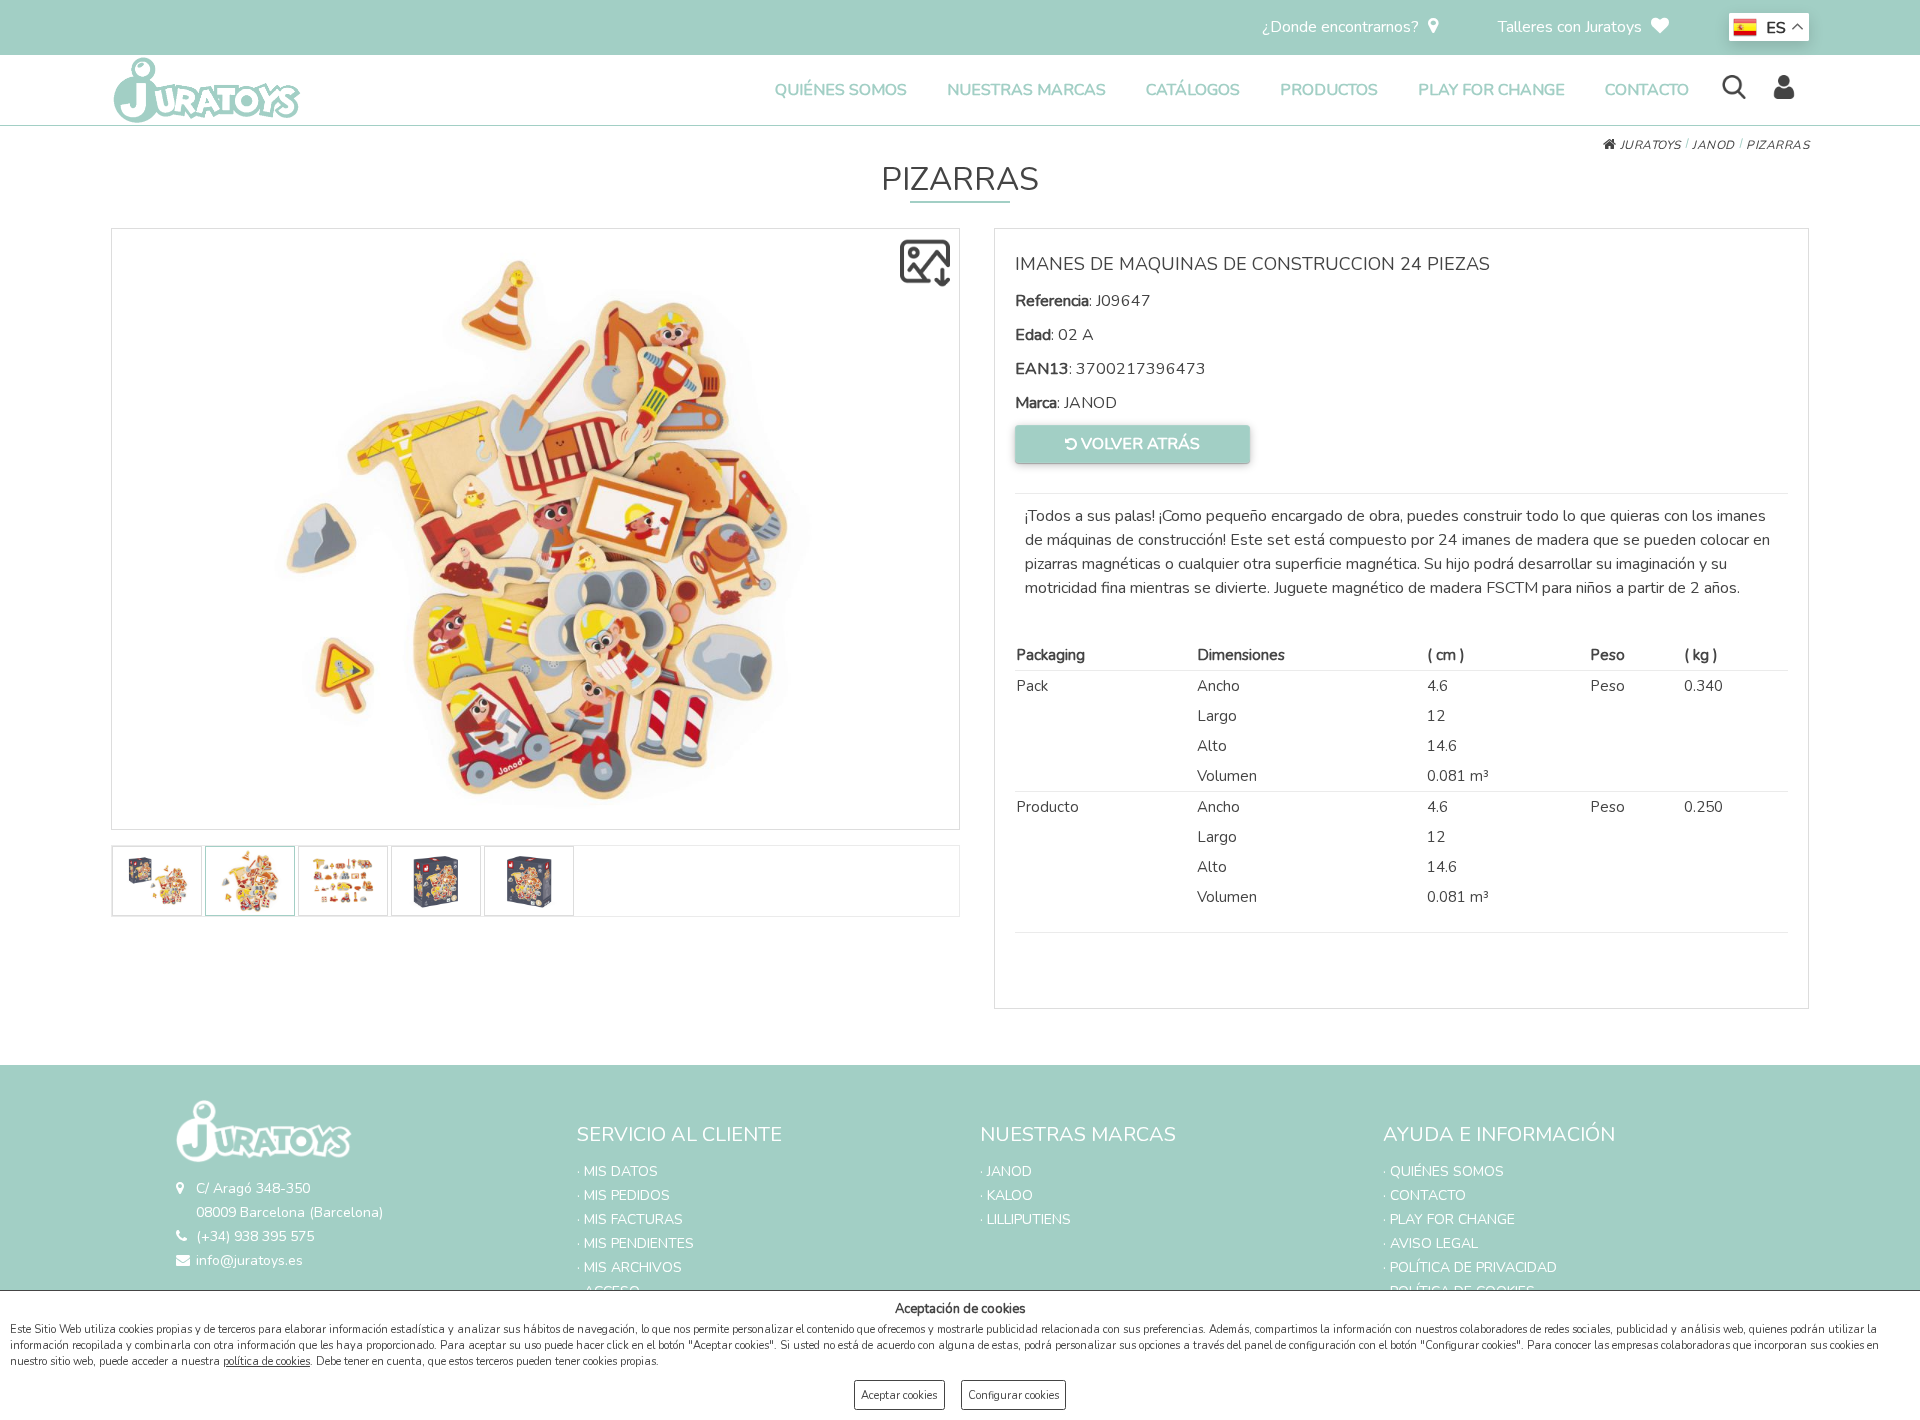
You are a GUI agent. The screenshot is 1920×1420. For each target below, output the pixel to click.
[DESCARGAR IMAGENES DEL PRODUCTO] (925, 263)
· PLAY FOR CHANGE (1449, 1219)
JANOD (1713, 145)
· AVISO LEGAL (1430, 1243)
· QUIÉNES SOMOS (1443, 1171)
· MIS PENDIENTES (635, 1243)
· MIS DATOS (617, 1171)
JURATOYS (1648, 145)
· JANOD (1006, 1171)
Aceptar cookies (899, 1395)
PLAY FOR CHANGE (1491, 90)
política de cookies (266, 1361)
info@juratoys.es (249, 1260)
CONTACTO (1647, 90)
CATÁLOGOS (1193, 90)
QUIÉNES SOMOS (841, 90)
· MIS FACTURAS (630, 1219)
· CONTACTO (1424, 1195)
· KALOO (1006, 1195)
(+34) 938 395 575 (255, 1236)
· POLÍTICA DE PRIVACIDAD (1470, 1267)
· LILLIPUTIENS (1025, 1219)
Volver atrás (1138, 444)
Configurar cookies (1013, 1395)
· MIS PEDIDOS (623, 1195)
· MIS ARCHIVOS (629, 1267)
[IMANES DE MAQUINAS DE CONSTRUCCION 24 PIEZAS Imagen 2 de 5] (535, 529)
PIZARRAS (1777, 145)
